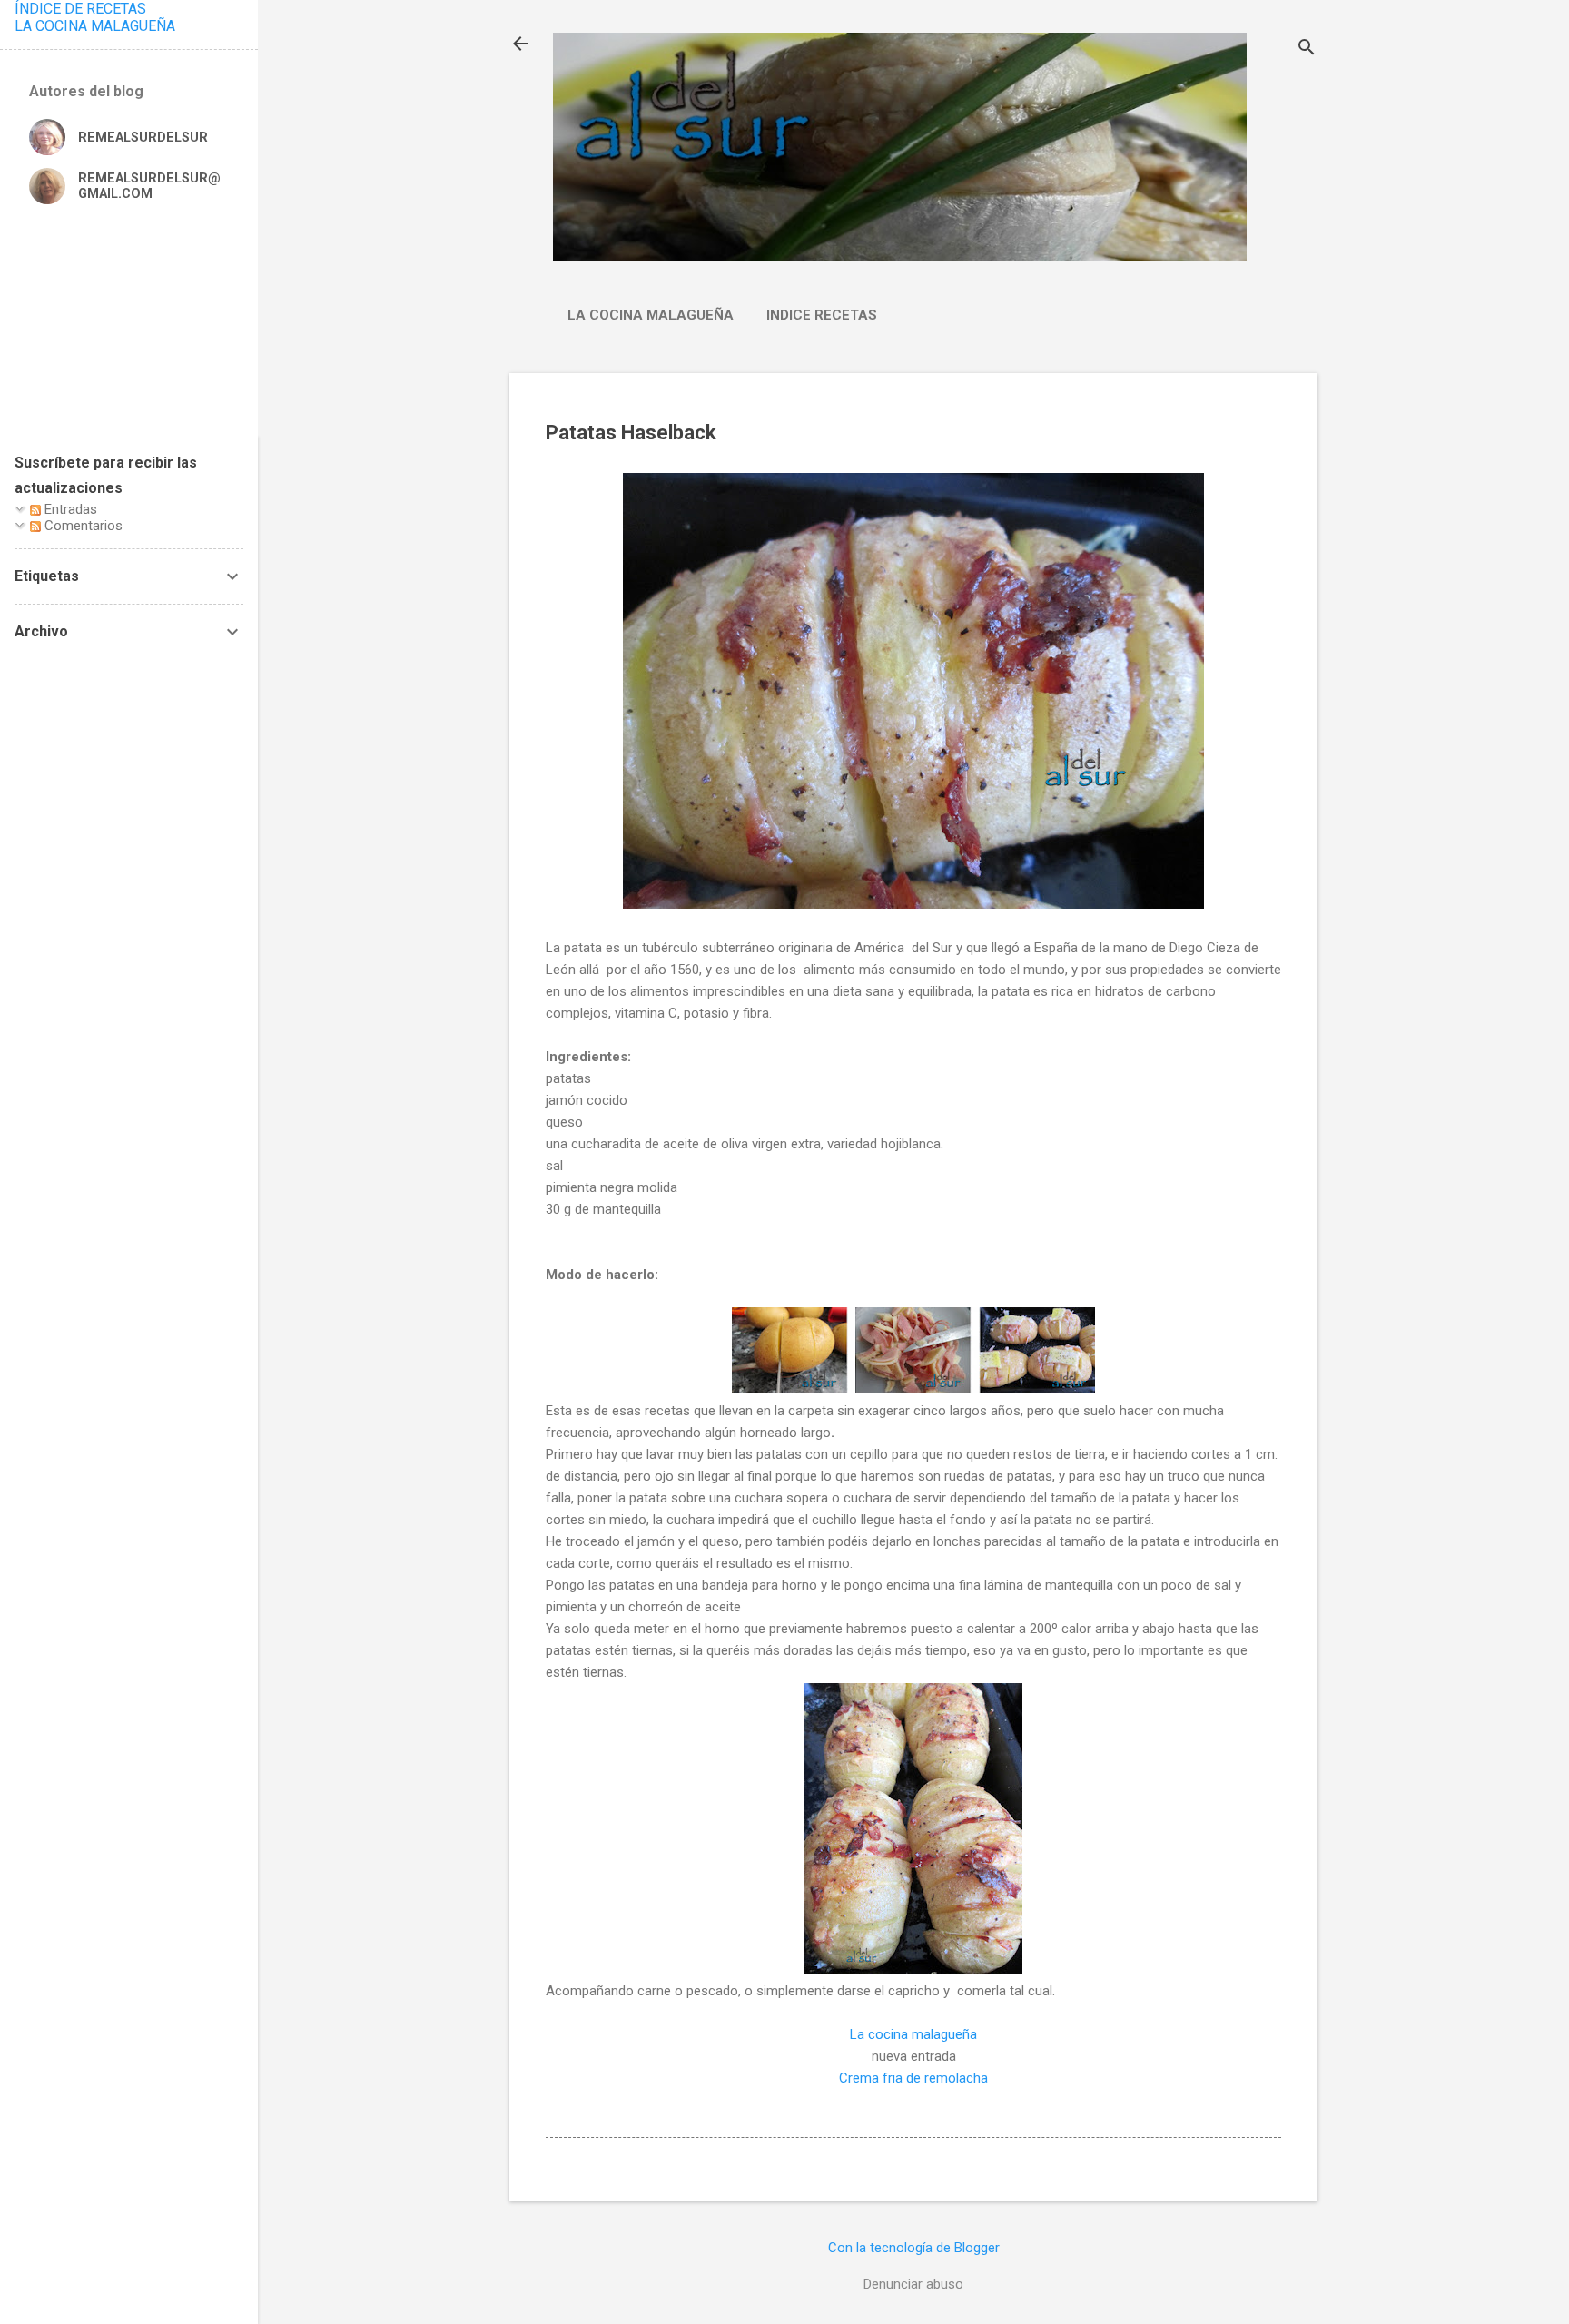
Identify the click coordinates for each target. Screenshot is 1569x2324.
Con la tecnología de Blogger (914, 2248)
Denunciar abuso (913, 2284)
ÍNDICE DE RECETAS (80, 9)
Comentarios (82, 526)
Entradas (69, 509)
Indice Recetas (822, 315)
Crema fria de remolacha (913, 2078)
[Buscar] (1307, 49)
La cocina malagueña (651, 315)
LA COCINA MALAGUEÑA (95, 26)
